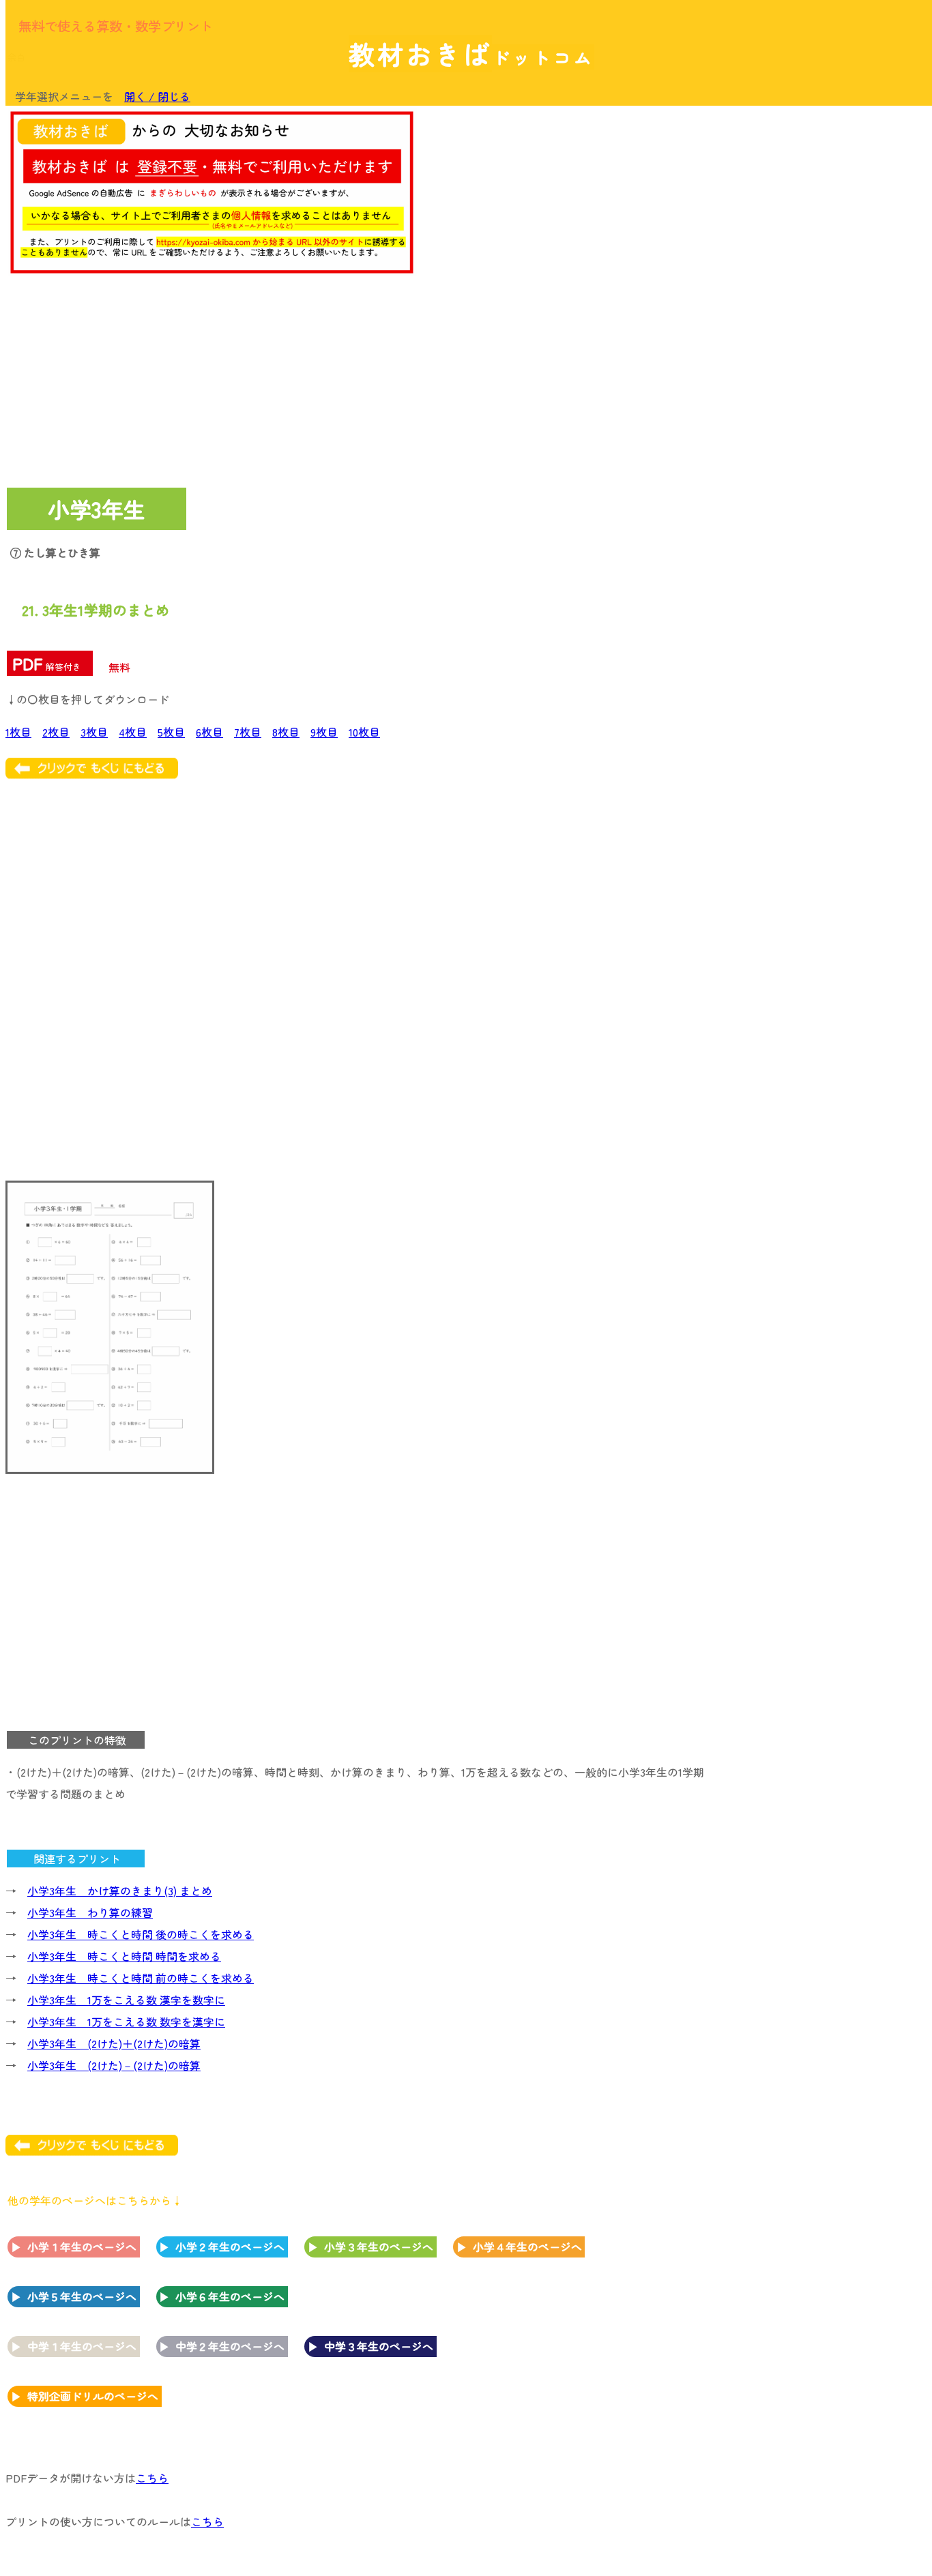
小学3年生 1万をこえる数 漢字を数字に (126, 2000)
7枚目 (248, 732)
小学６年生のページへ (230, 2296)
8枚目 (286, 732)
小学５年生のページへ (82, 2296)
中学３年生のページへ (379, 2346)
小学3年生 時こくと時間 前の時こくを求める (141, 1978)
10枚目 (364, 732)
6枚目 (209, 732)
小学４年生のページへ (527, 2247)
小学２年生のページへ (230, 2247)
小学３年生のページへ (379, 2247)
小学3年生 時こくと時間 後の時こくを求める (141, 1934)
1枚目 (18, 732)
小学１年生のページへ (82, 2247)
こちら (152, 2478)
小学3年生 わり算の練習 (90, 1912)
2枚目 (56, 732)
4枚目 (133, 732)
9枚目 (324, 732)
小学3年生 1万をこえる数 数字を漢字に (126, 2022)
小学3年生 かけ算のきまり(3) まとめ (120, 1891)
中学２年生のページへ (230, 2346)
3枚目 (94, 732)
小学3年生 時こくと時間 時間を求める (124, 1956)
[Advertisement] (816, 319)
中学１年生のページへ (82, 2346)
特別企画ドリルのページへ (93, 2396)
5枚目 (171, 732)
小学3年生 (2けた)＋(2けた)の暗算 (114, 2043)
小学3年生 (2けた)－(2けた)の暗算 (114, 2065)
